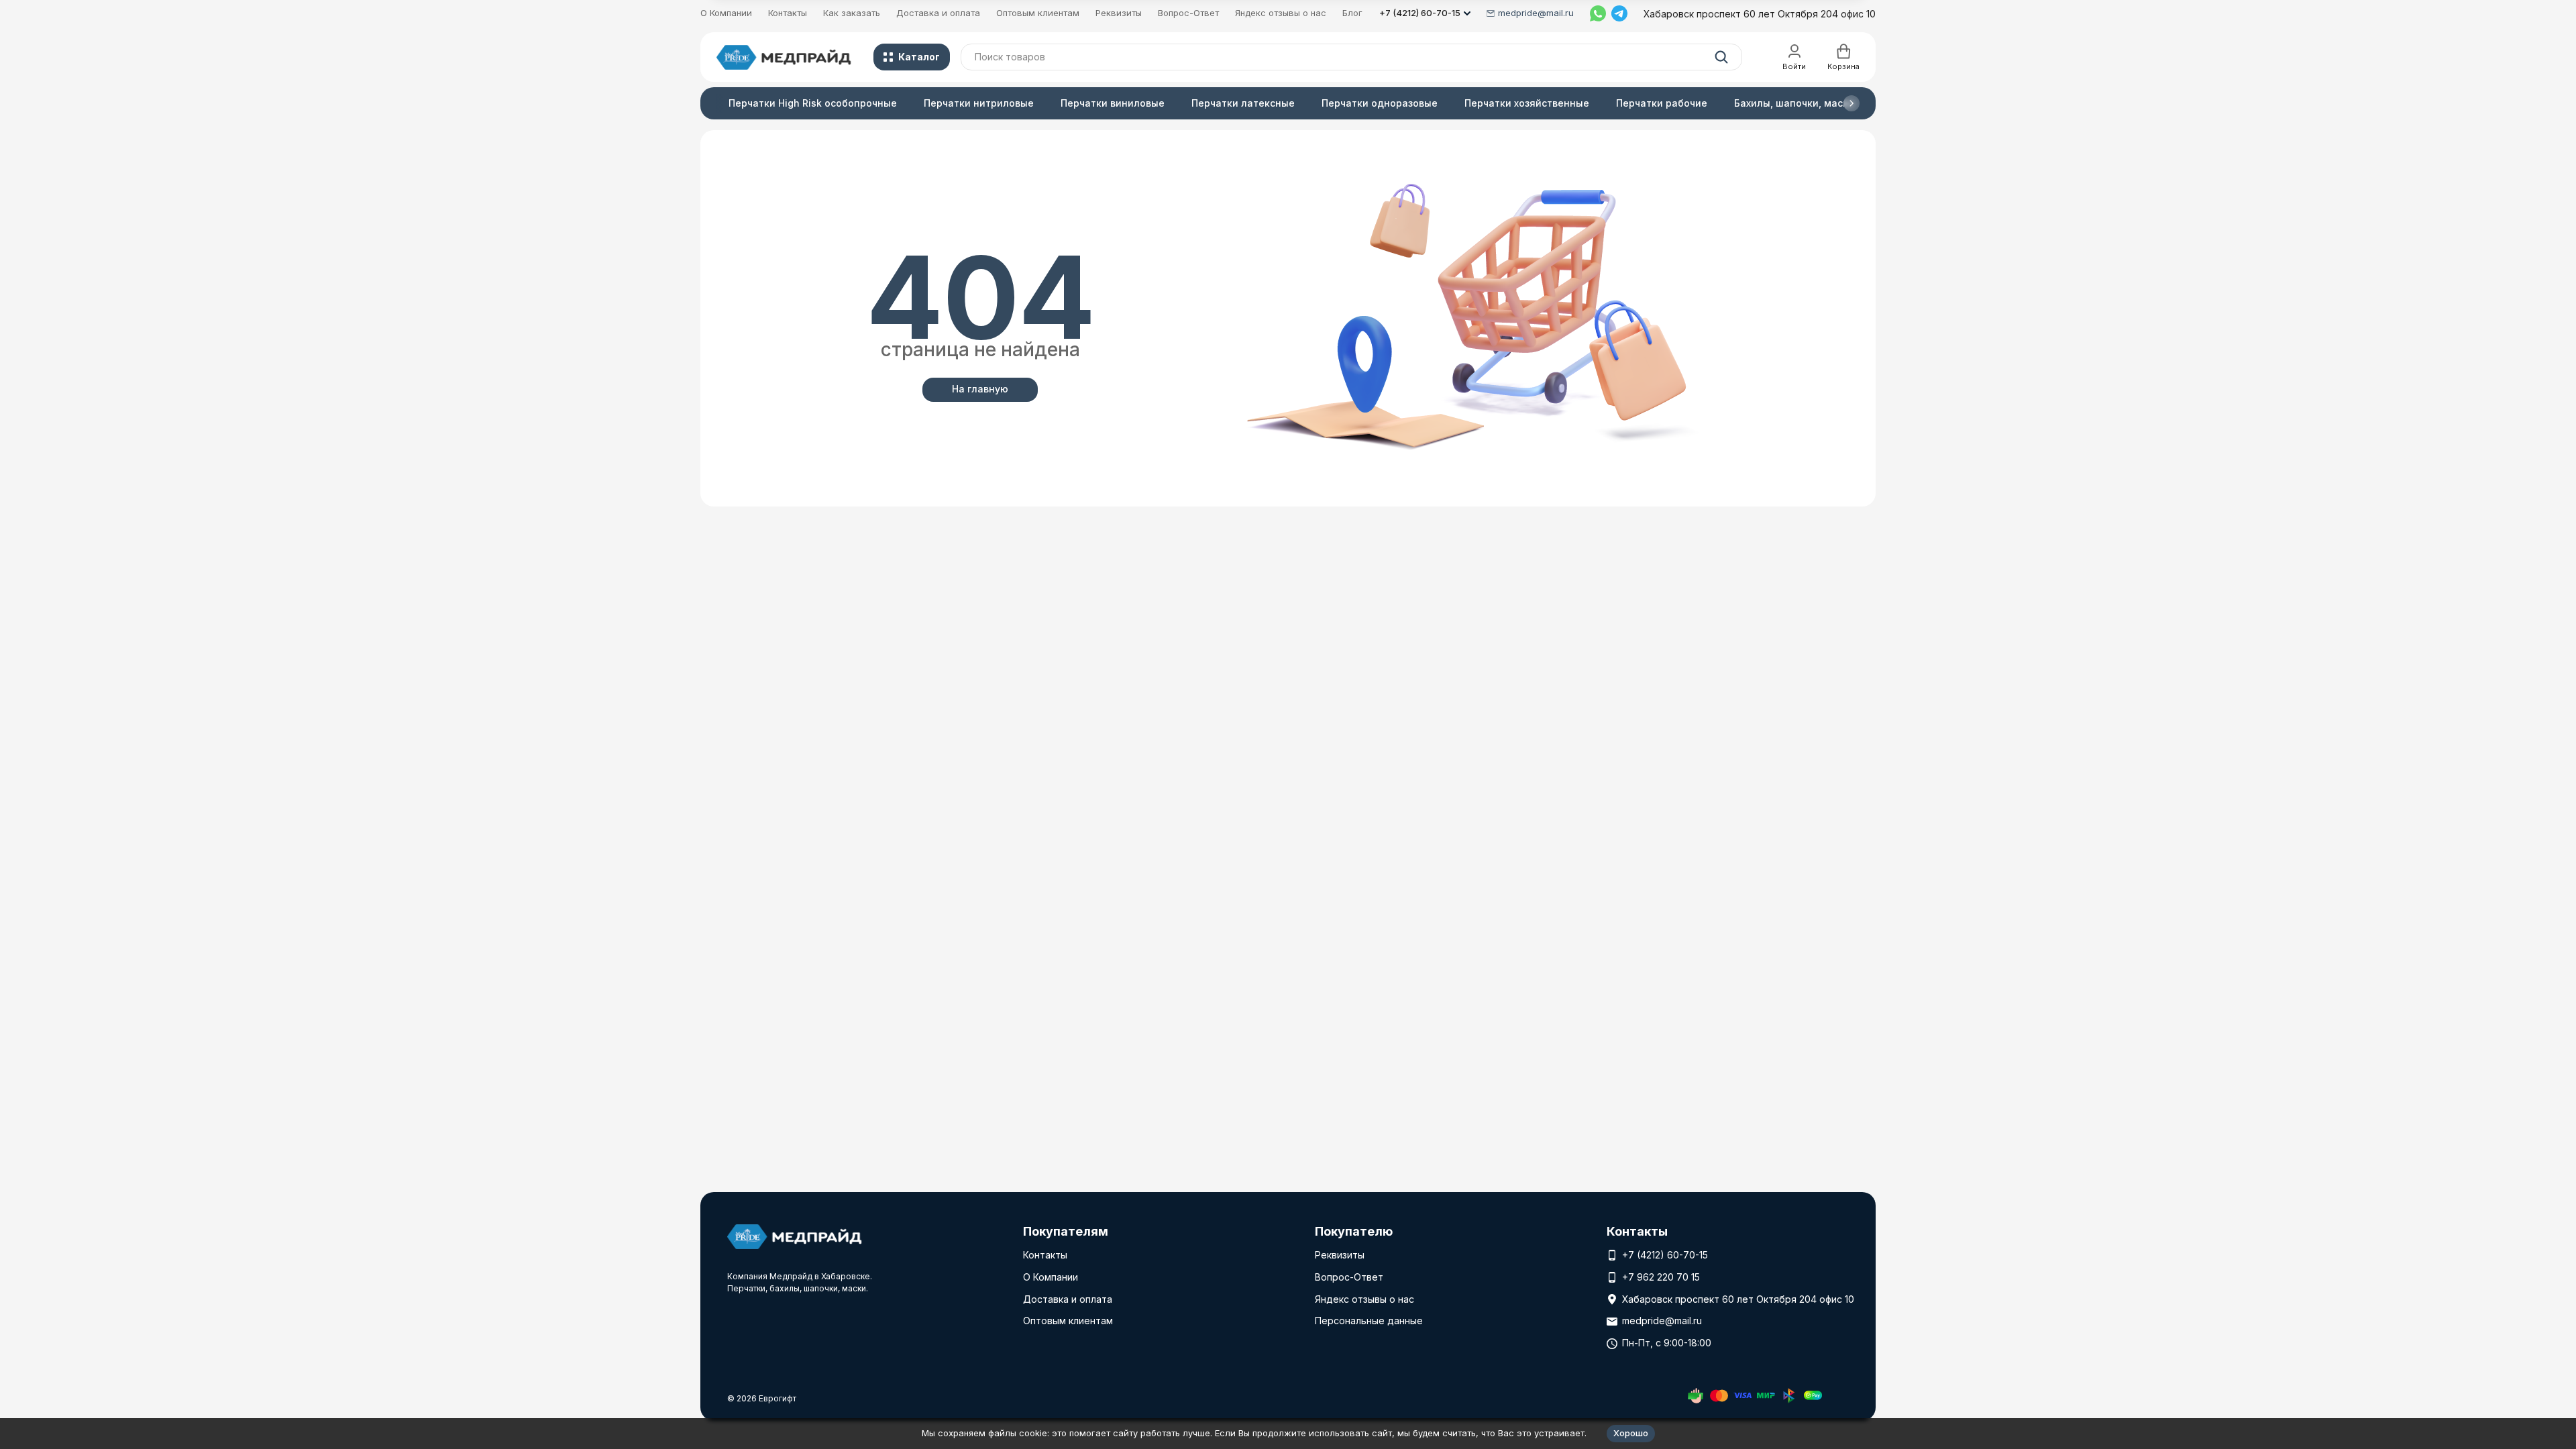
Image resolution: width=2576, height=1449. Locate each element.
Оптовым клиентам (1038, 13)
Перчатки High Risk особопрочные (813, 103)
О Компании (726, 13)
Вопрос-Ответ (1188, 13)
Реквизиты (1119, 13)
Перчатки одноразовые (1380, 103)
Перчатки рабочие (1662, 103)
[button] (1851, 103)
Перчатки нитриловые (979, 103)
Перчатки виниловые (1113, 103)
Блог (1352, 13)
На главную (980, 389)
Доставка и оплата (938, 13)
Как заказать (852, 13)
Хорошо (1631, 1433)
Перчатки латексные (1243, 103)
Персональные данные (1369, 1321)
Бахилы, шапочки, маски (1794, 103)
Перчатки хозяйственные (1527, 103)
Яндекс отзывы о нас (1281, 13)
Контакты (788, 13)
